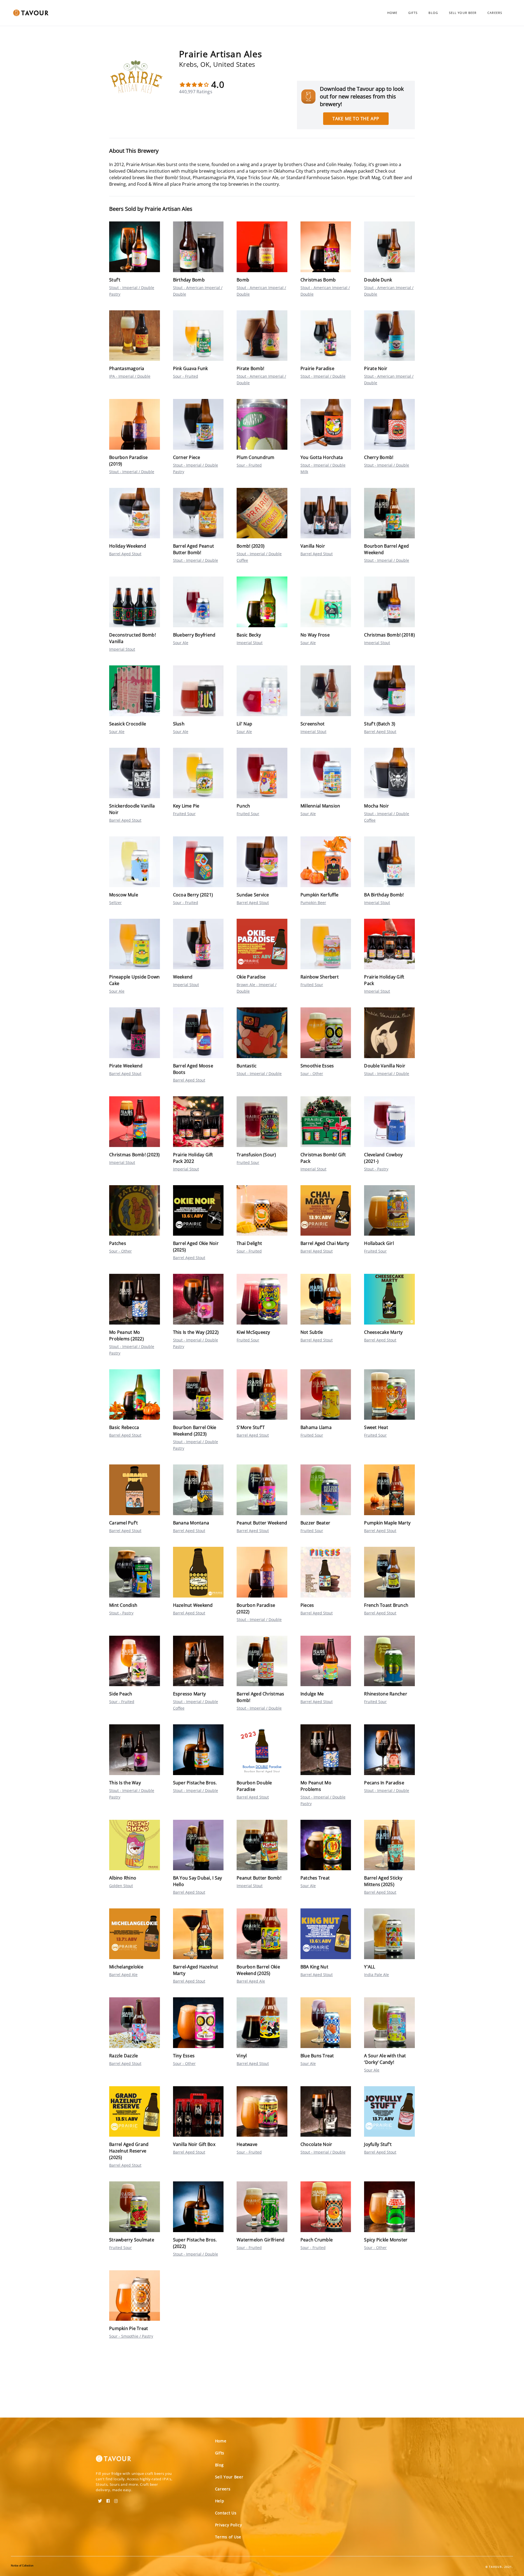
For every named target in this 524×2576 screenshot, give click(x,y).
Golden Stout (121, 1886)
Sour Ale (181, 643)
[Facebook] (108, 2499)
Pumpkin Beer (313, 903)
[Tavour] (114, 2461)
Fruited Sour (184, 814)
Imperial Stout (122, 649)
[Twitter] (100, 2499)
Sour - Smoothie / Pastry (131, 2336)
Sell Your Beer (463, 13)
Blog (433, 13)
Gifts (413, 13)
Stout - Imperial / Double (323, 376)
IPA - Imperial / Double (130, 376)
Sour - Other (312, 1074)
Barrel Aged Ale (123, 1975)
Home (392, 13)
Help (220, 2501)
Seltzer (115, 903)
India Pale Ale (376, 1975)
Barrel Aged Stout (125, 554)
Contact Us (226, 2513)
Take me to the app (356, 119)
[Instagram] (116, 2499)
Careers (495, 13)
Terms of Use (228, 2537)
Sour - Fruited (186, 376)
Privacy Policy (229, 2525)
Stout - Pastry (376, 1169)
